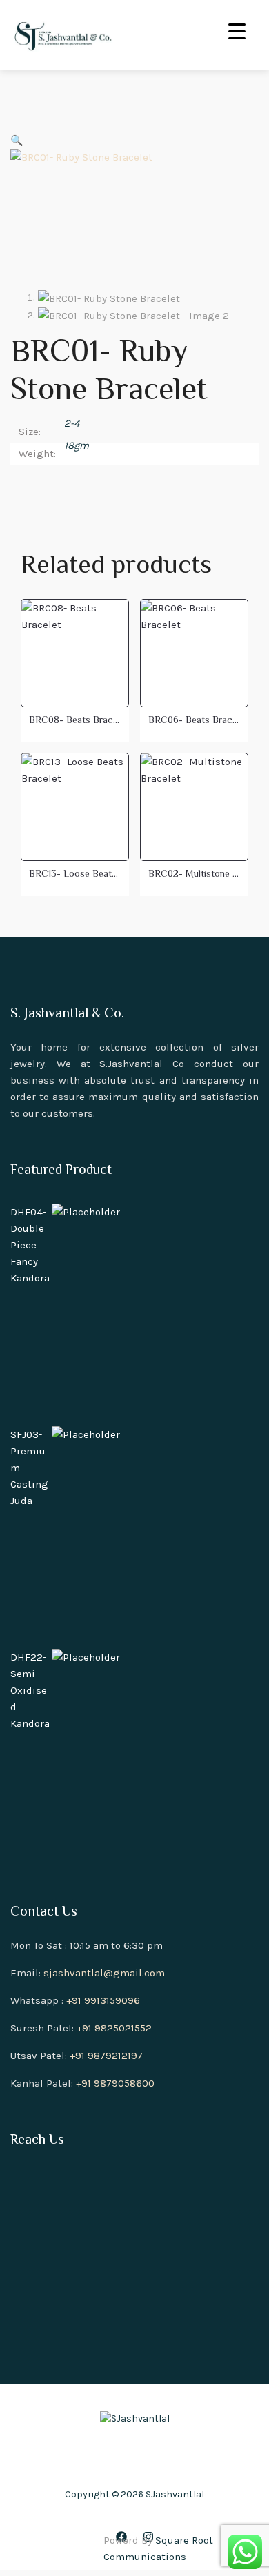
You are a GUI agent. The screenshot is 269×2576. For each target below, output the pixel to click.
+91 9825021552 (114, 2028)
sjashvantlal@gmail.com (104, 1973)
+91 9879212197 (106, 2056)
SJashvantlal (175, 2494)
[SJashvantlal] (62, 35)
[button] (17, 141)
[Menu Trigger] (237, 29)
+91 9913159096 (103, 2000)
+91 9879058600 (115, 2083)
